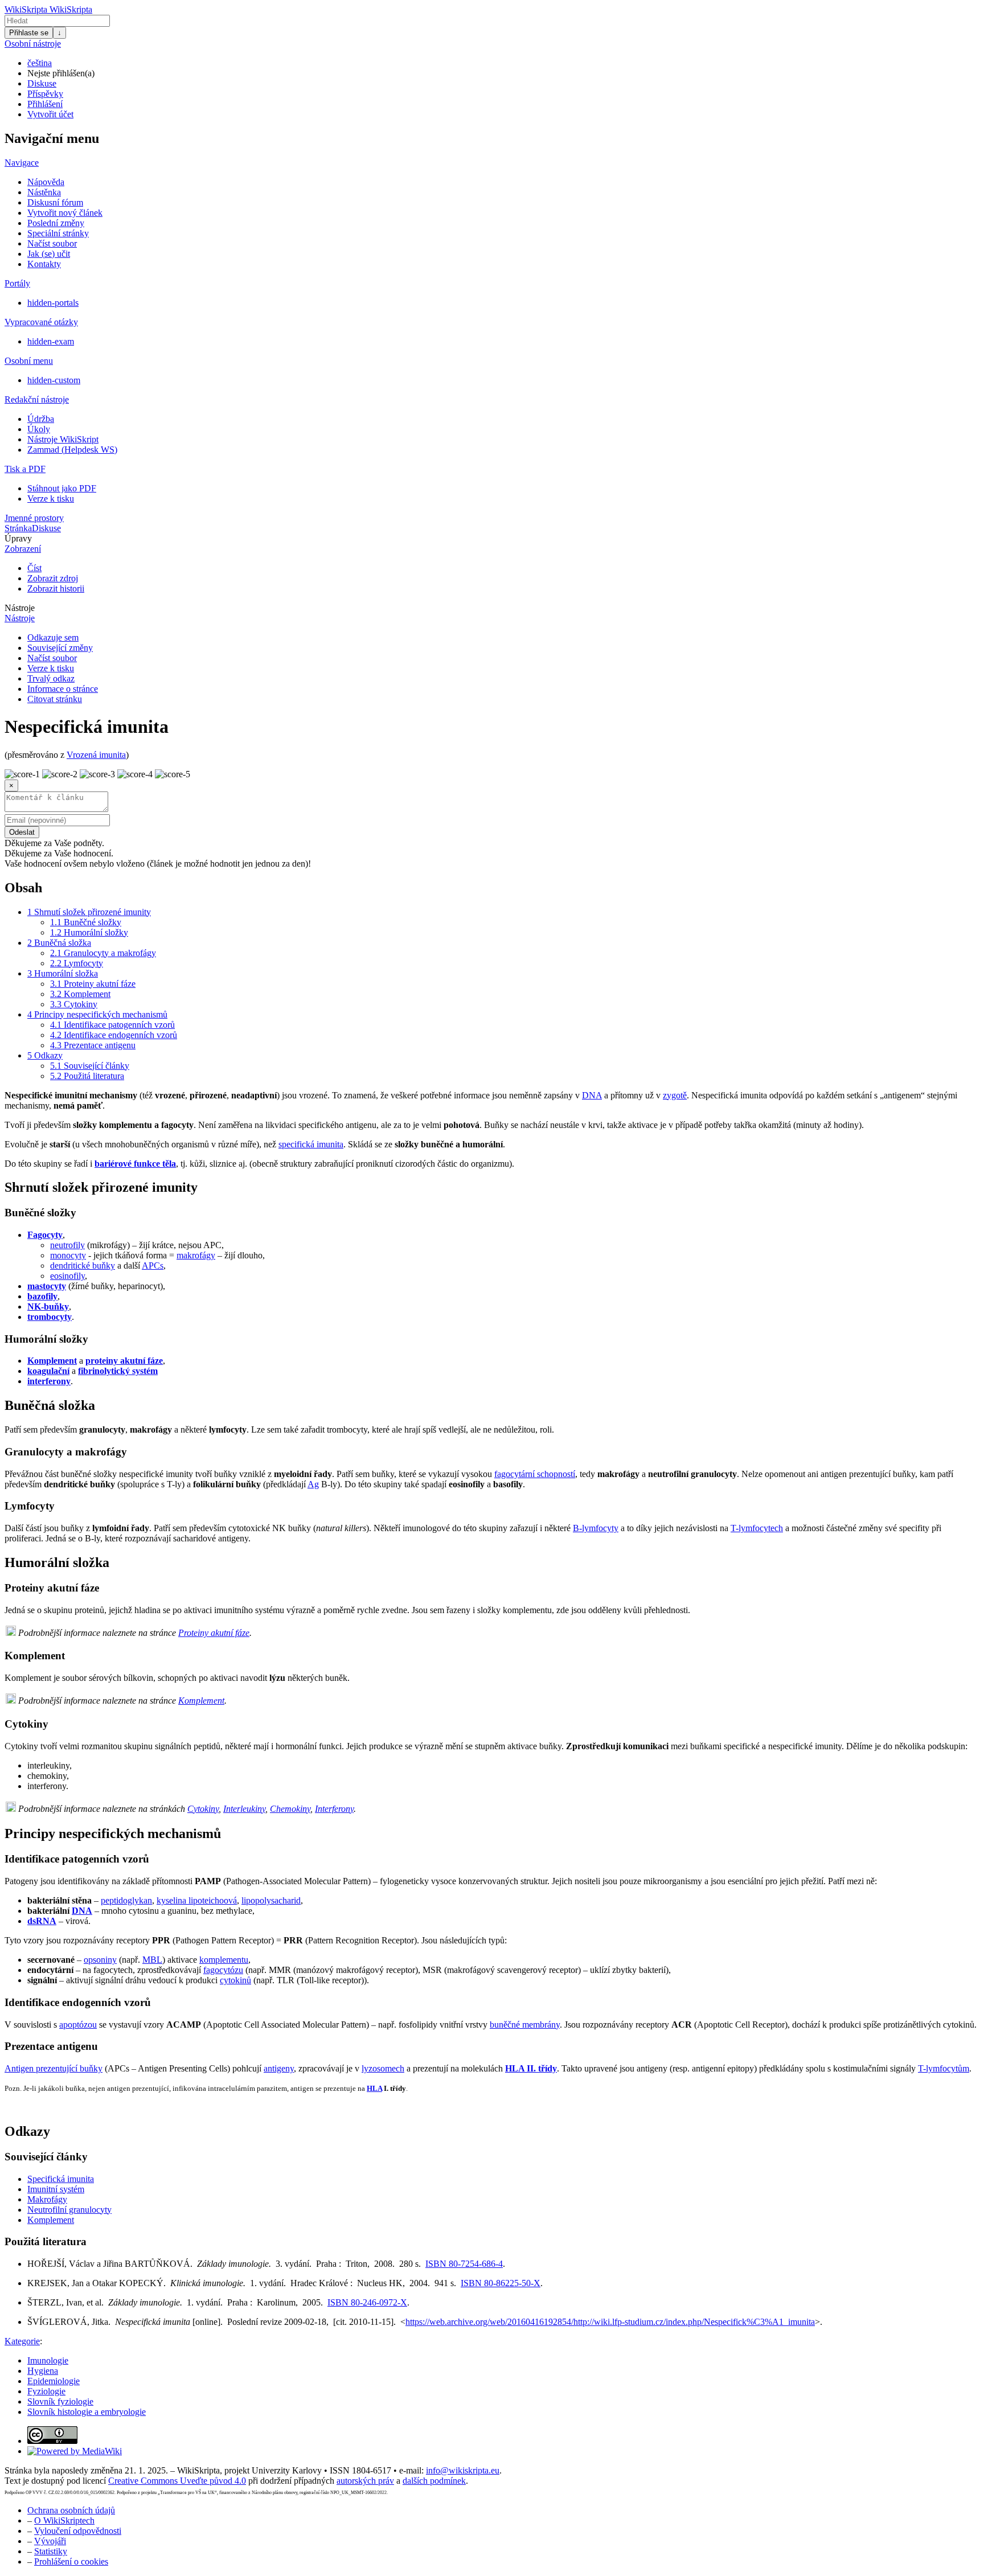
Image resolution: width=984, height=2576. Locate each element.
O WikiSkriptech (64, 2520)
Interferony (334, 1809)
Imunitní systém (56, 2189)
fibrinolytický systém (118, 1371)
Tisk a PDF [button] (25, 469)
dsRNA (42, 1921)
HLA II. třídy (531, 2068)
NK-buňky (48, 1307)
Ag (313, 1484)
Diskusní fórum (55, 202)
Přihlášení (45, 104)
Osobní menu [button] (29, 361)
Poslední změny (56, 223)
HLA (374, 2088)
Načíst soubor (52, 243)
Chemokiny (290, 1809)
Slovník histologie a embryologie (87, 2412)
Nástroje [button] (20, 608)
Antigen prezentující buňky (54, 2068)
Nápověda (46, 182)
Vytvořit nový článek (65, 213)
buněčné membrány (525, 2025)
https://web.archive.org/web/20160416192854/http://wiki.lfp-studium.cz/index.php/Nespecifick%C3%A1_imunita (610, 2322)
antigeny (279, 2068)
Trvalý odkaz (51, 678)
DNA (592, 1095)
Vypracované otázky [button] (41, 322)
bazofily (42, 1296)
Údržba (41, 419)
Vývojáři (50, 2541)
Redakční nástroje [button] (37, 399)
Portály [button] (17, 283)
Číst (34, 568)
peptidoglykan (126, 1900)
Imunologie (48, 2360)
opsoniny (100, 1960)
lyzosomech (383, 2068)
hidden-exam (51, 341)
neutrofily (67, 1245)
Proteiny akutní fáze (214, 1633)
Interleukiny (244, 1809)
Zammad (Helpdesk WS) (72, 450)
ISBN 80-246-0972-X (367, 2302)
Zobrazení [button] (23, 549)
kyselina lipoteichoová (197, 1900)
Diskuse (42, 83)
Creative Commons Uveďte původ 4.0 (177, 2481)
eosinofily (67, 1276)
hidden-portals (53, 303)
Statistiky (51, 2551)
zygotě (675, 1095)
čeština (40, 63)
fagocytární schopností (535, 1474)
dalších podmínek (434, 2481)
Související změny (60, 648)
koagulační (48, 1371)
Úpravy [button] (18, 538)
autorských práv (365, 2481)
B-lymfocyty (596, 1528)
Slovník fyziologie (60, 2401)
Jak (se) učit (49, 254)
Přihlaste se (29, 33)
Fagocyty (45, 1235)
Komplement (52, 1361)
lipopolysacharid (271, 1900)
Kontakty (44, 264)
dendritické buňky (83, 1266)
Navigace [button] (22, 163)
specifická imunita (311, 1144)
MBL (152, 1960)
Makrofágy (47, 2199)
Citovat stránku (55, 699)
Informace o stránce (63, 689)
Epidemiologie (54, 2381)
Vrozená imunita (96, 755)
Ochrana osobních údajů (71, 2510)
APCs (153, 1266)
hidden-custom (54, 380)
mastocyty (47, 1286)
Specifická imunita (61, 2179)
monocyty (68, 1255)
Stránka (18, 528)
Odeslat (22, 832)
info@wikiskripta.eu (463, 2470)
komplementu (224, 1960)
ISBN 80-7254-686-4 (464, 2264)
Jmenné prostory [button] (34, 518)
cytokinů (235, 1980)
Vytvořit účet (50, 114)
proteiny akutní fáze (124, 1361)
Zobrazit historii (56, 588)
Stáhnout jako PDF (62, 488)
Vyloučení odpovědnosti (78, 2531)
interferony (49, 1381)
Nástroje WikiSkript (63, 439)
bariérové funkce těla (135, 1164)
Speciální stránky (58, 233)
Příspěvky (45, 94)
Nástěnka (44, 192)
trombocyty (50, 1317)
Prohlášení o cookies (71, 2561)
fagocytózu (223, 1970)
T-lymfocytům (944, 2068)
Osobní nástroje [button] (33, 44)
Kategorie (22, 2341)
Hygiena (43, 2371)
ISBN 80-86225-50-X (501, 2283)
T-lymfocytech (757, 1528)
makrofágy (196, 1255)
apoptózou (78, 2025)
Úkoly (39, 429)
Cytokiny (203, 1809)
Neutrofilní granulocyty (69, 2210)
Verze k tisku (51, 499)
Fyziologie (46, 2391)
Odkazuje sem (53, 637)
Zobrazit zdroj (53, 578)
